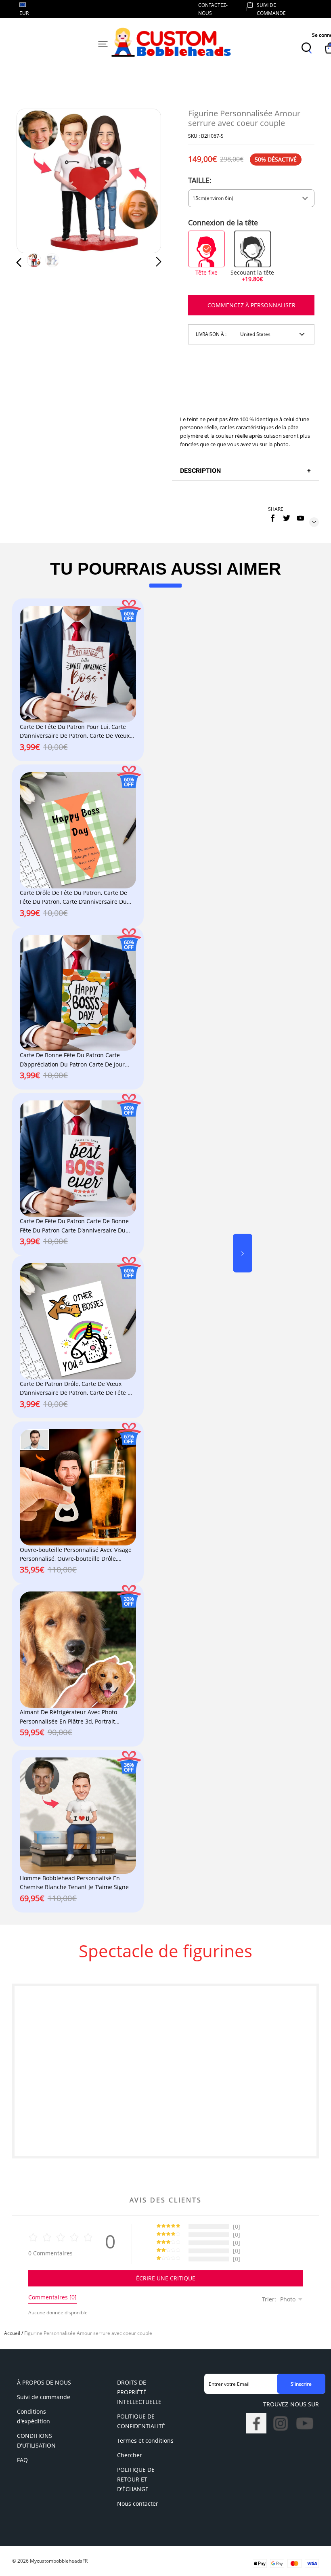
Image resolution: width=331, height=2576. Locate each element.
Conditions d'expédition (34, 2416)
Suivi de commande (44, 2397)
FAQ (22, 2460)
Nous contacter (138, 2504)
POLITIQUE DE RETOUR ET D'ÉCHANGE (136, 2479)
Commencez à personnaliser (251, 305)
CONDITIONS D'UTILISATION (36, 2441)
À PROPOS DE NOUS (44, 2382)
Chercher (130, 2455)
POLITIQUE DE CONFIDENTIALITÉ (141, 2421)
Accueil (12, 2333)
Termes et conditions (145, 2441)
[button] (35, 181)
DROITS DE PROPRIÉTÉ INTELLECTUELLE (139, 2392)
